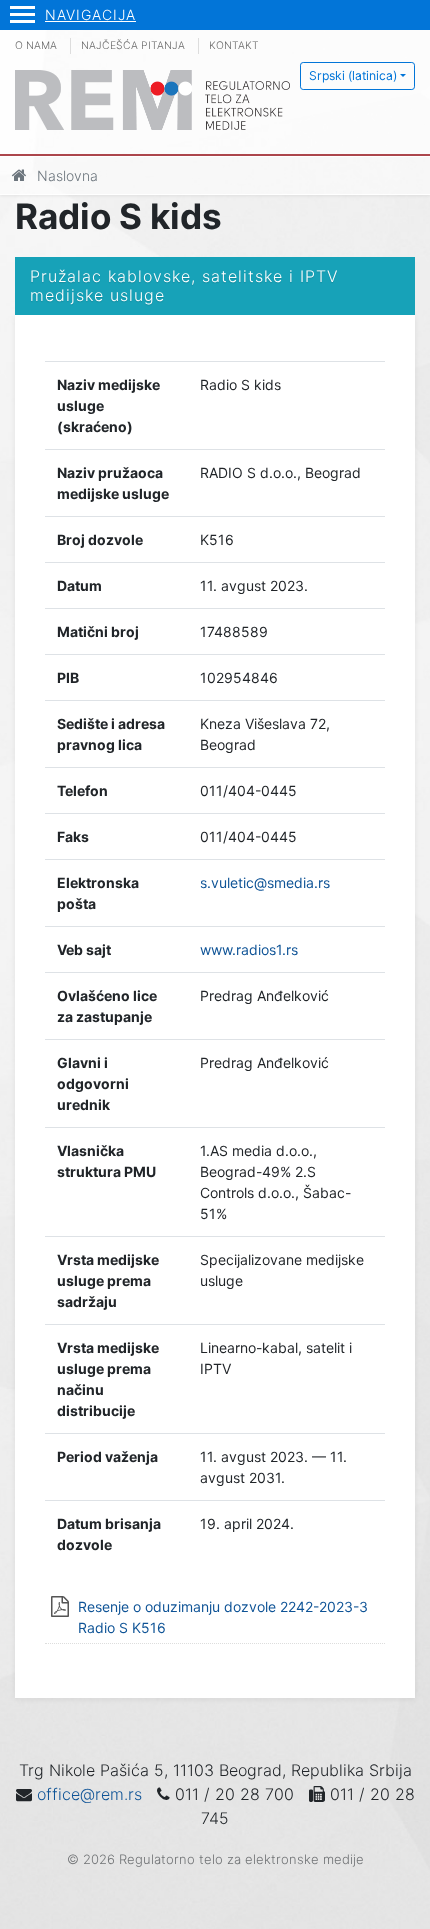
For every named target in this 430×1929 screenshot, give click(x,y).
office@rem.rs (89, 1794)
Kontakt (234, 45)
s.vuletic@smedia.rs (265, 882)
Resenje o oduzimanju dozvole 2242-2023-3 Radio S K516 (223, 1617)
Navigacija (90, 14)
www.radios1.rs (249, 949)
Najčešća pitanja (133, 45)
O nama (36, 45)
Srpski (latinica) (353, 75)
